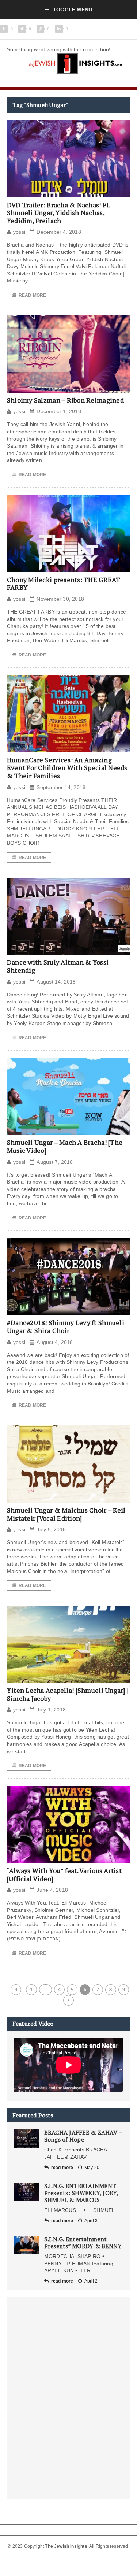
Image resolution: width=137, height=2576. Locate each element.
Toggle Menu (73, 10)
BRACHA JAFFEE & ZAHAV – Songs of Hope (83, 2136)
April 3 (91, 2221)
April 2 (91, 2281)
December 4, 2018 (59, 232)
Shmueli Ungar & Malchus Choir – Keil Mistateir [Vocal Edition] (66, 1514)
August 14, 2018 (56, 982)
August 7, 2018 (55, 1162)
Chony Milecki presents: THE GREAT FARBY (64, 584)
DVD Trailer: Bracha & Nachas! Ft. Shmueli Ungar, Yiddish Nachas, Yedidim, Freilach (59, 213)
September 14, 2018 (61, 787)
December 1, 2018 (59, 411)
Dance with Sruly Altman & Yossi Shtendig (58, 966)
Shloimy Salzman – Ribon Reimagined (65, 400)
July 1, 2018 (51, 1710)
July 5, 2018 (51, 1529)
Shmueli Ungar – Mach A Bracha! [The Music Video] (65, 1146)
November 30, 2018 (60, 599)
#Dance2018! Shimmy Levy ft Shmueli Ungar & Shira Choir (66, 1326)
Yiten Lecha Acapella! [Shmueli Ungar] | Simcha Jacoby (68, 1694)
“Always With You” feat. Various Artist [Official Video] (64, 1874)
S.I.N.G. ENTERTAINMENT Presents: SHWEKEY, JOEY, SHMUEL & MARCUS (81, 2193)
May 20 (92, 2168)
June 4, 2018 (52, 1890)
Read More (33, 295)
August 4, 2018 (55, 1342)
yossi (19, 232)
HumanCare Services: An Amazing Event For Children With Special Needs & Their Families (67, 768)
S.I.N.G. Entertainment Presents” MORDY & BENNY (83, 2242)
